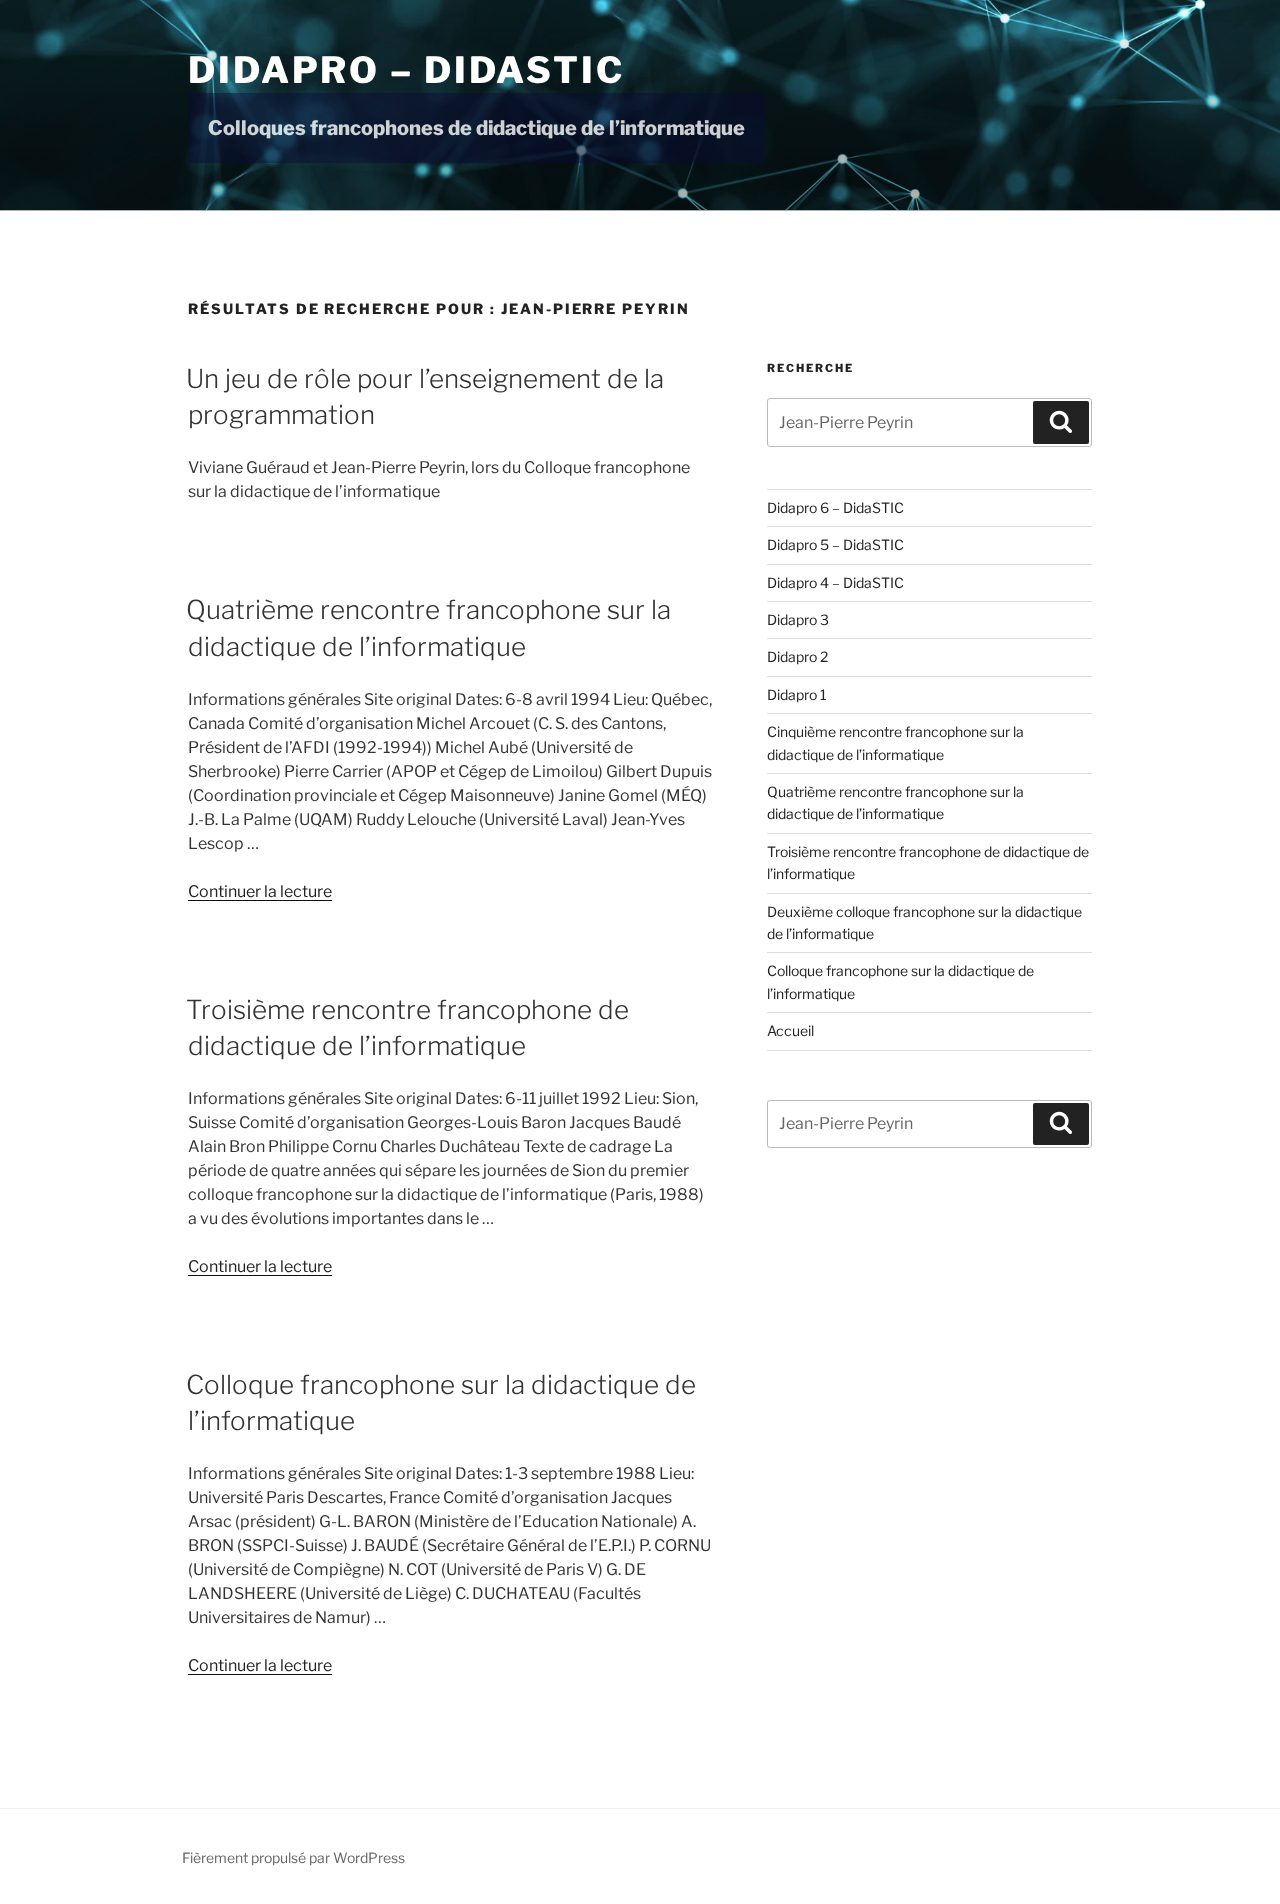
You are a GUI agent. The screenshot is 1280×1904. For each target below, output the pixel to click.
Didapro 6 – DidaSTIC (835, 507)
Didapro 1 (797, 694)
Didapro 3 (798, 619)
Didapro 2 (797, 656)
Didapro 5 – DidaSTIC (835, 544)
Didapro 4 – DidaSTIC (835, 582)
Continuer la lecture (260, 891)
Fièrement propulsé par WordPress (293, 1857)
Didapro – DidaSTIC (406, 70)
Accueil (790, 1030)
